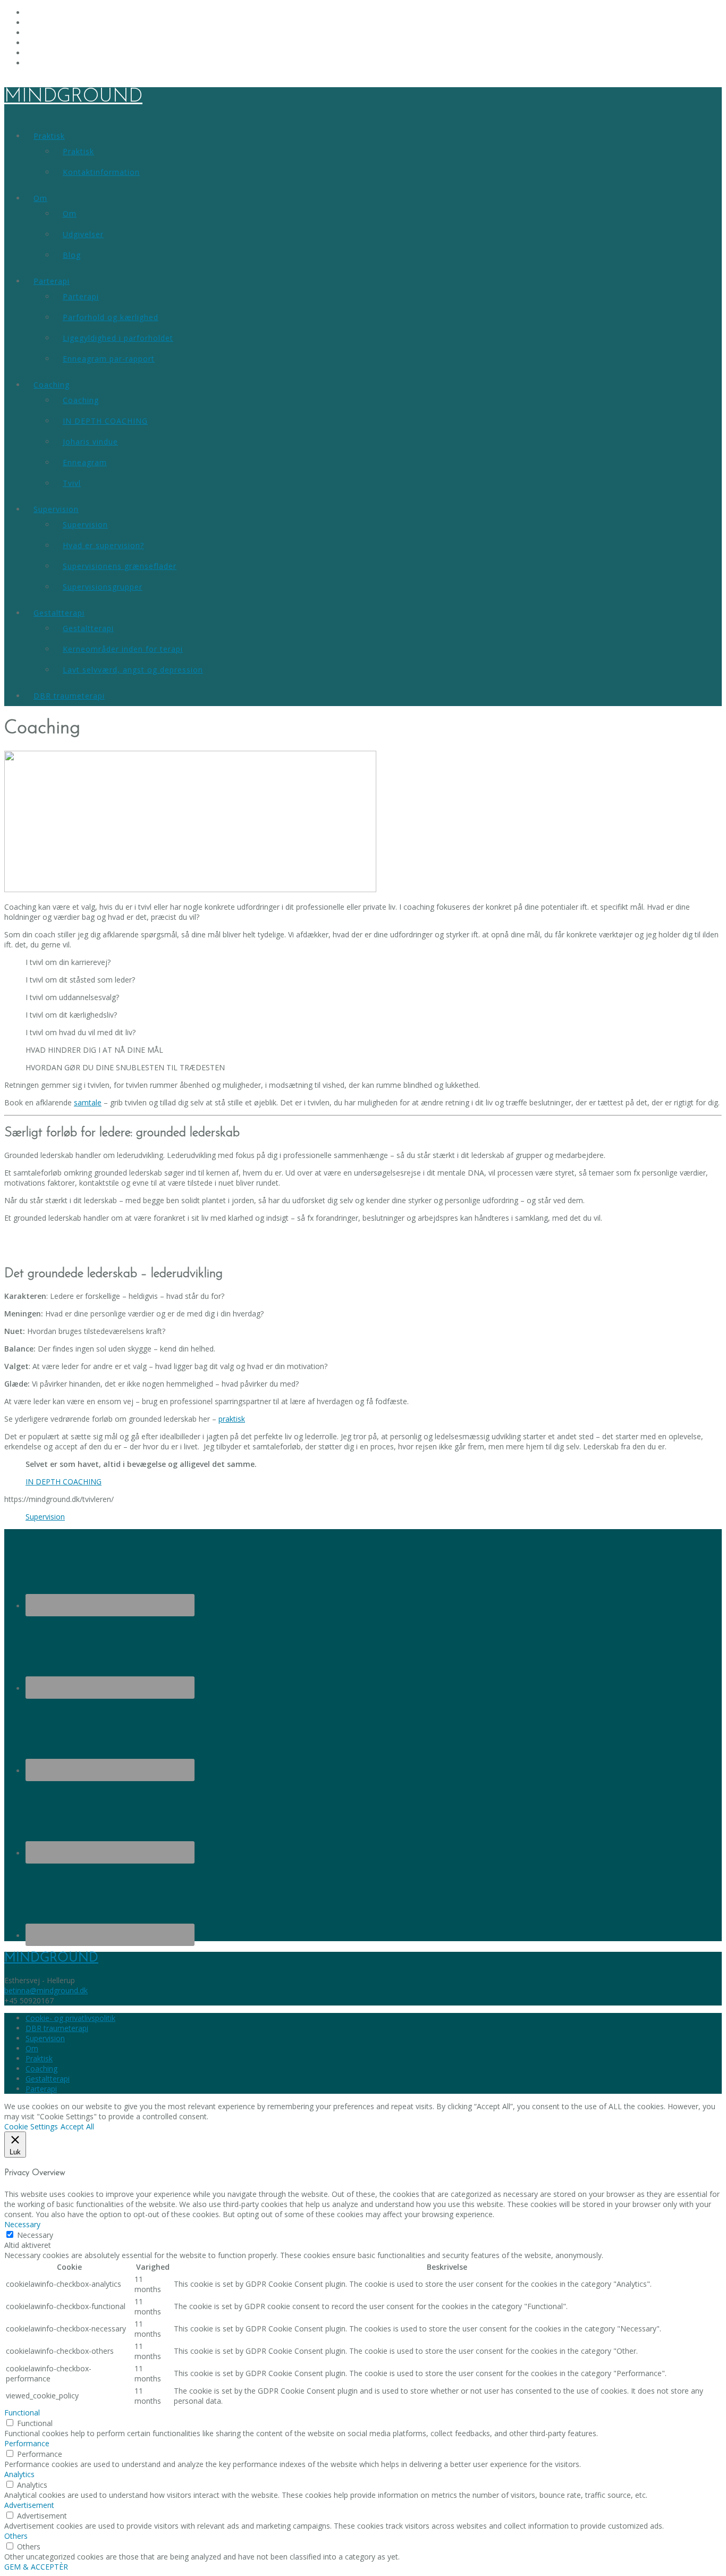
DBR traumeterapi (69, 696)
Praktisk (49, 136)
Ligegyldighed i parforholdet (118, 338)
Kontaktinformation (101, 172)
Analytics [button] (19, 2474)
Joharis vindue (90, 442)
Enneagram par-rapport (109, 359)
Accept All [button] (77, 2126)
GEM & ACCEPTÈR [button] (36, 2567)
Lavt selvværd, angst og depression (133, 670)
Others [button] (16, 2536)
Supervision (56, 509)
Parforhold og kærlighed (111, 317)
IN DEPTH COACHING (105, 421)
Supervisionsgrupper (103, 587)
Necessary (35, 2235)
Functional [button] (22, 2413)
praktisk (232, 1419)
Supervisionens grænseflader (120, 566)
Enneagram (85, 462)
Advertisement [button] (29, 2505)
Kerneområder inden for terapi (123, 649)
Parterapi (52, 281)
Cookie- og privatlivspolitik (70, 2018)
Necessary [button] (22, 2224)
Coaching (52, 385)
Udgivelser (83, 234)
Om (40, 198)
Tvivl (72, 483)
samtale (88, 1102)
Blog (72, 255)
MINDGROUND (73, 97)
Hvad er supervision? (103, 545)
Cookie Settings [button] (31, 2126)
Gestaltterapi (59, 613)
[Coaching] (190, 889)
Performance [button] (27, 2443)
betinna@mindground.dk (46, 1990)
